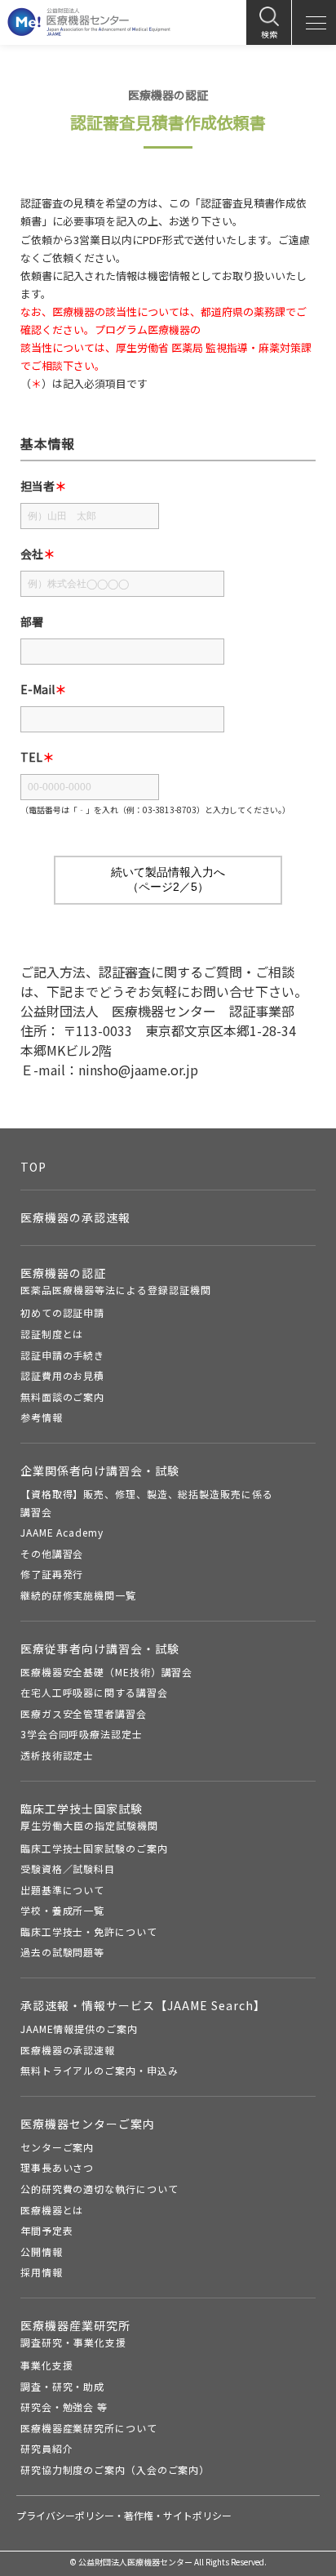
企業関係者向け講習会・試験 (100, 1470)
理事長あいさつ (57, 2167)
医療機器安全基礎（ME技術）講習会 (106, 1672)
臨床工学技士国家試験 (89, 1816)
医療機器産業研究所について (89, 2428)
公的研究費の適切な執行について (99, 2189)
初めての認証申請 (62, 1312)
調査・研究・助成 (62, 2386)
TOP (33, 1167)
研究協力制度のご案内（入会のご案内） (115, 2469)
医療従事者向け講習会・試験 (100, 1648)
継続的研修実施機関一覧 (78, 1595)
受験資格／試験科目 (68, 1869)
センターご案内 (57, 2147)
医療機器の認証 (116, 1281)
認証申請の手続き (62, 1355)
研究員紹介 (47, 2448)
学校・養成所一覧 (62, 1910)
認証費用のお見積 (62, 1375)
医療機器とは (52, 2210)
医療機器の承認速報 (75, 1217)
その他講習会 (52, 1553)
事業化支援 (47, 2365)
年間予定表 (47, 2230)
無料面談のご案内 (62, 1397)
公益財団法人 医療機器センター (89, 22)
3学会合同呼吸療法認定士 (82, 1734)
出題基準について (62, 1890)
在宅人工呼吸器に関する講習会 (94, 1692)
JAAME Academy (62, 1532)
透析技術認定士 (57, 1755)
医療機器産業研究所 (75, 2333)
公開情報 (42, 2251)
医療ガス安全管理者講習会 (84, 1713)
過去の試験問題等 (62, 1952)
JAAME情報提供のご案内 (79, 2029)
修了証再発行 (52, 1574)
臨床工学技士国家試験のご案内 (94, 1848)
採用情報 (42, 2272)
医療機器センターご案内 (88, 2124)
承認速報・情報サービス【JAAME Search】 (143, 2005)
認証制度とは (52, 1334)
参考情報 (42, 1417)
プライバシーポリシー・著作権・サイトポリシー (124, 2515)
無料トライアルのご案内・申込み (99, 2070)
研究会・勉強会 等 (64, 2407)
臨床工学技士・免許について (89, 1931)
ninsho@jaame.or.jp (138, 1070)
